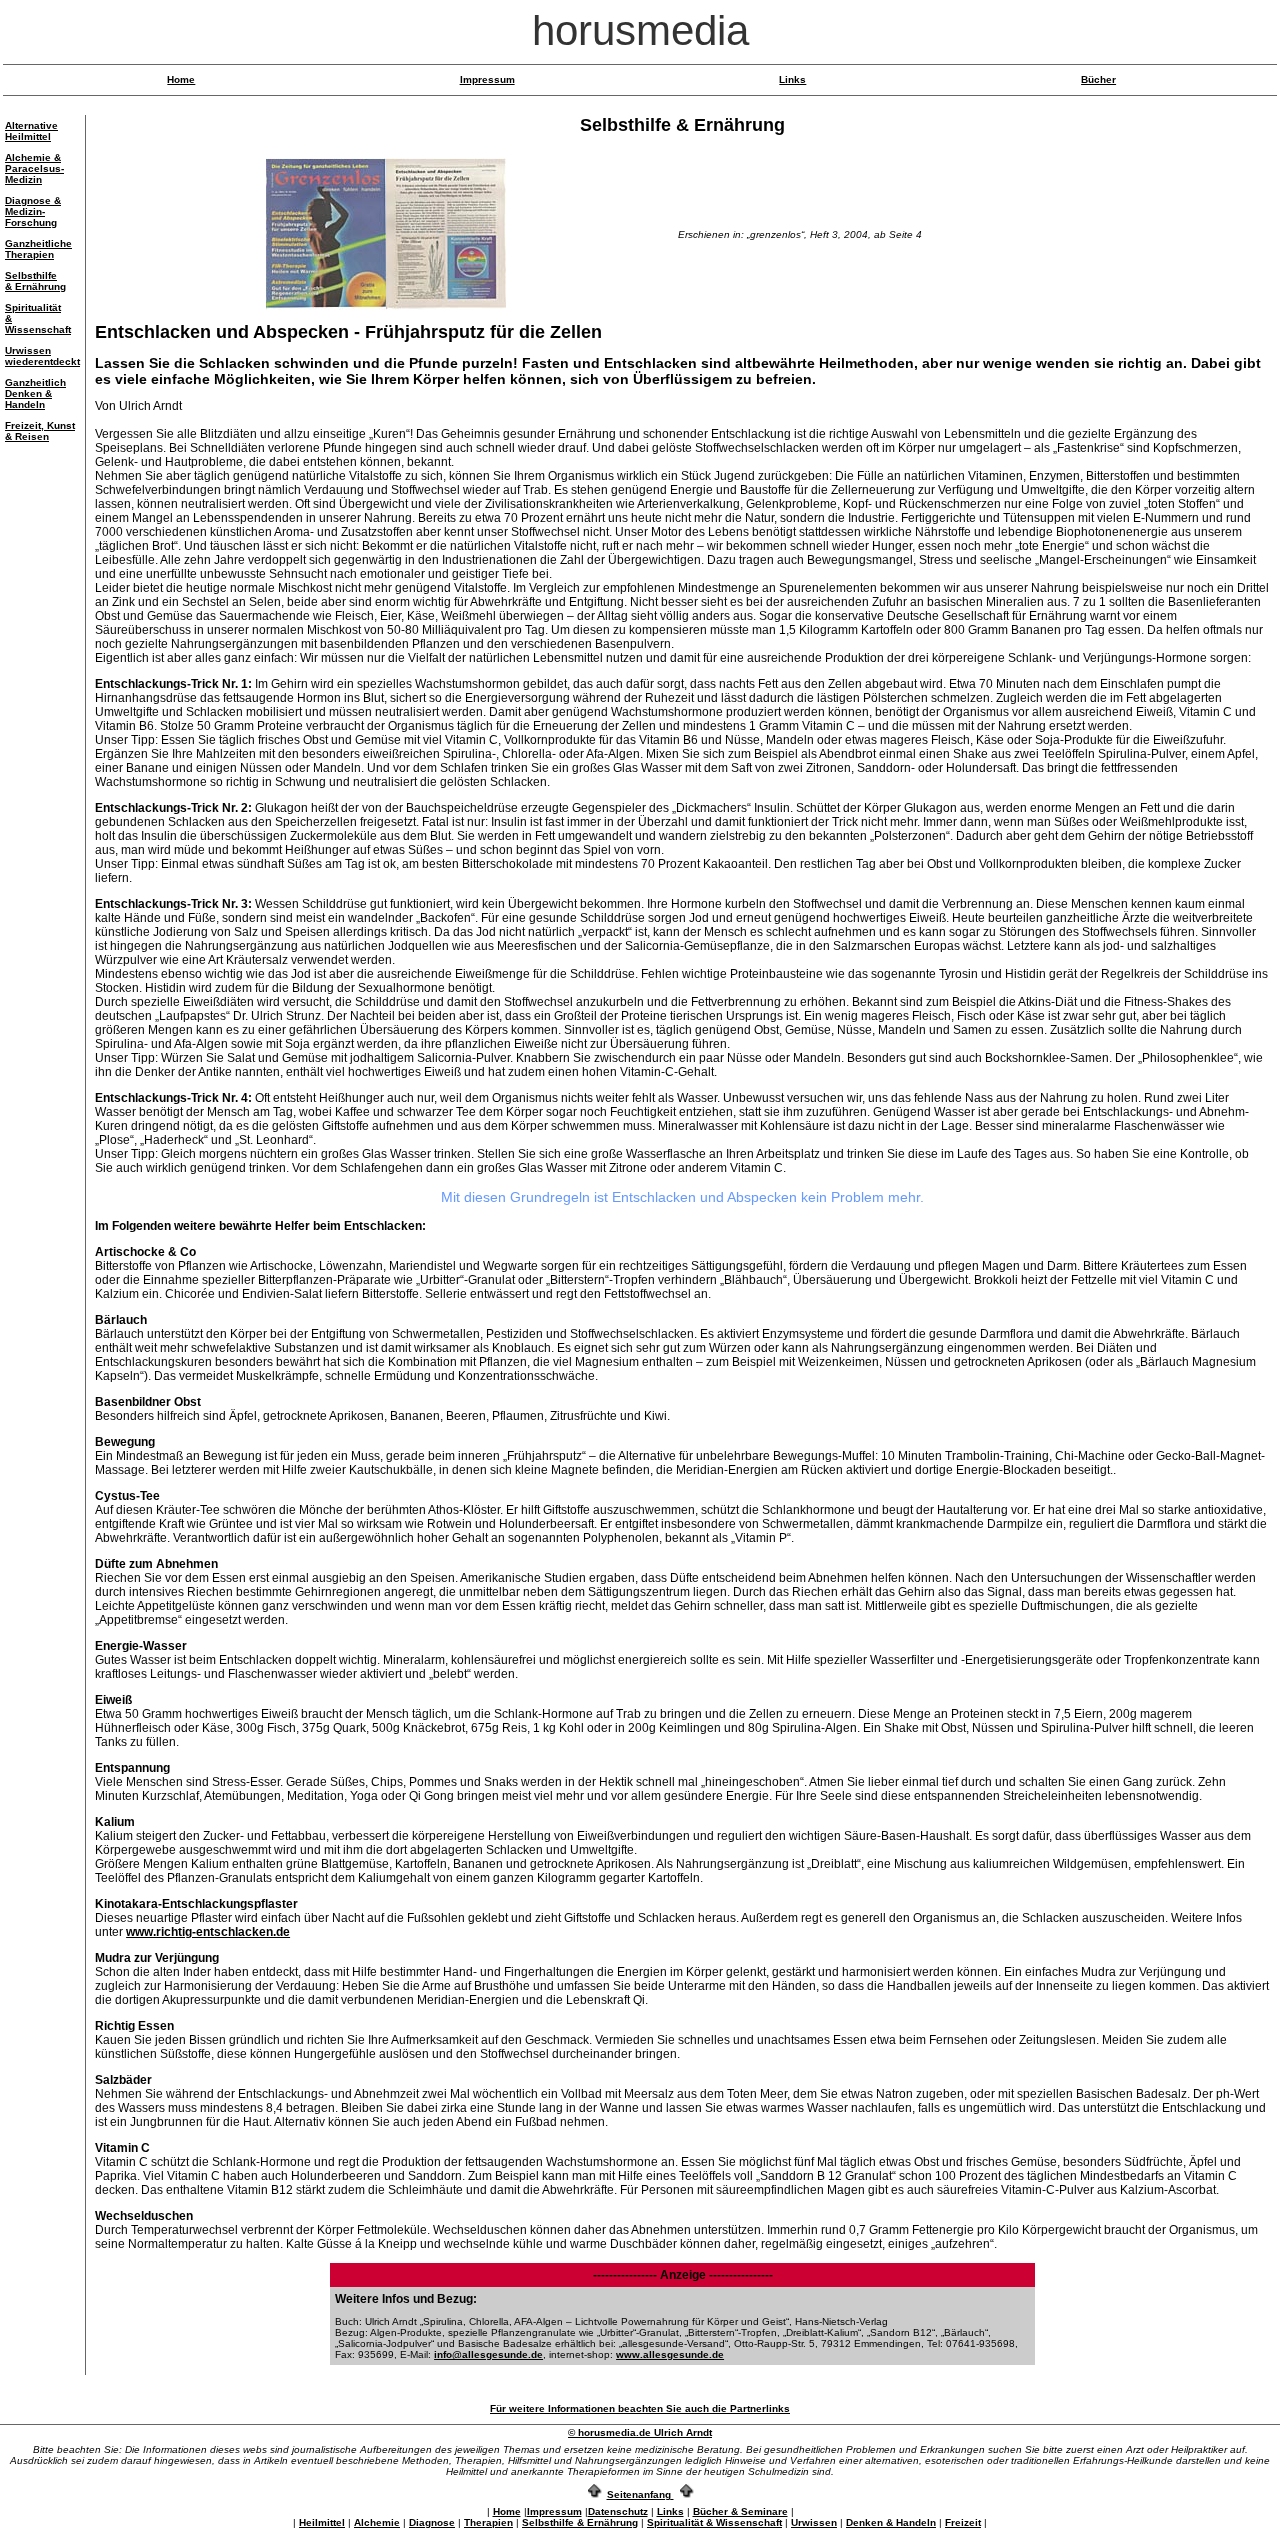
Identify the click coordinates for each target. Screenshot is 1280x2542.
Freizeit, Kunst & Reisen (40, 431)
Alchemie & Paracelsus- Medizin (34, 168)
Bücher (1098, 79)
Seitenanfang (639, 2494)
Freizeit (963, 2522)
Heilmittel (322, 2522)
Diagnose (432, 2522)
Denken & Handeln (891, 2522)
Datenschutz (618, 2511)
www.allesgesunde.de (670, 2354)
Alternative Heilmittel (31, 131)
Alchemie (377, 2522)
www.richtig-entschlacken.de (208, 1932)
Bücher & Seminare (740, 2511)
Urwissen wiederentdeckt (42, 356)
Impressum (487, 79)
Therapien (488, 2522)
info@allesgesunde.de (488, 2354)
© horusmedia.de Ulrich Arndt (640, 2432)
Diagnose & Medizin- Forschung (33, 211)
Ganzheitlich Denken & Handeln (35, 393)
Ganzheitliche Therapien (38, 249)
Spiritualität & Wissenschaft (714, 2522)
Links (792, 79)
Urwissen (814, 2522)
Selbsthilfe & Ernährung (35, 281)
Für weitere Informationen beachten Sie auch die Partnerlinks (640, 2408)
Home (181, 79)
